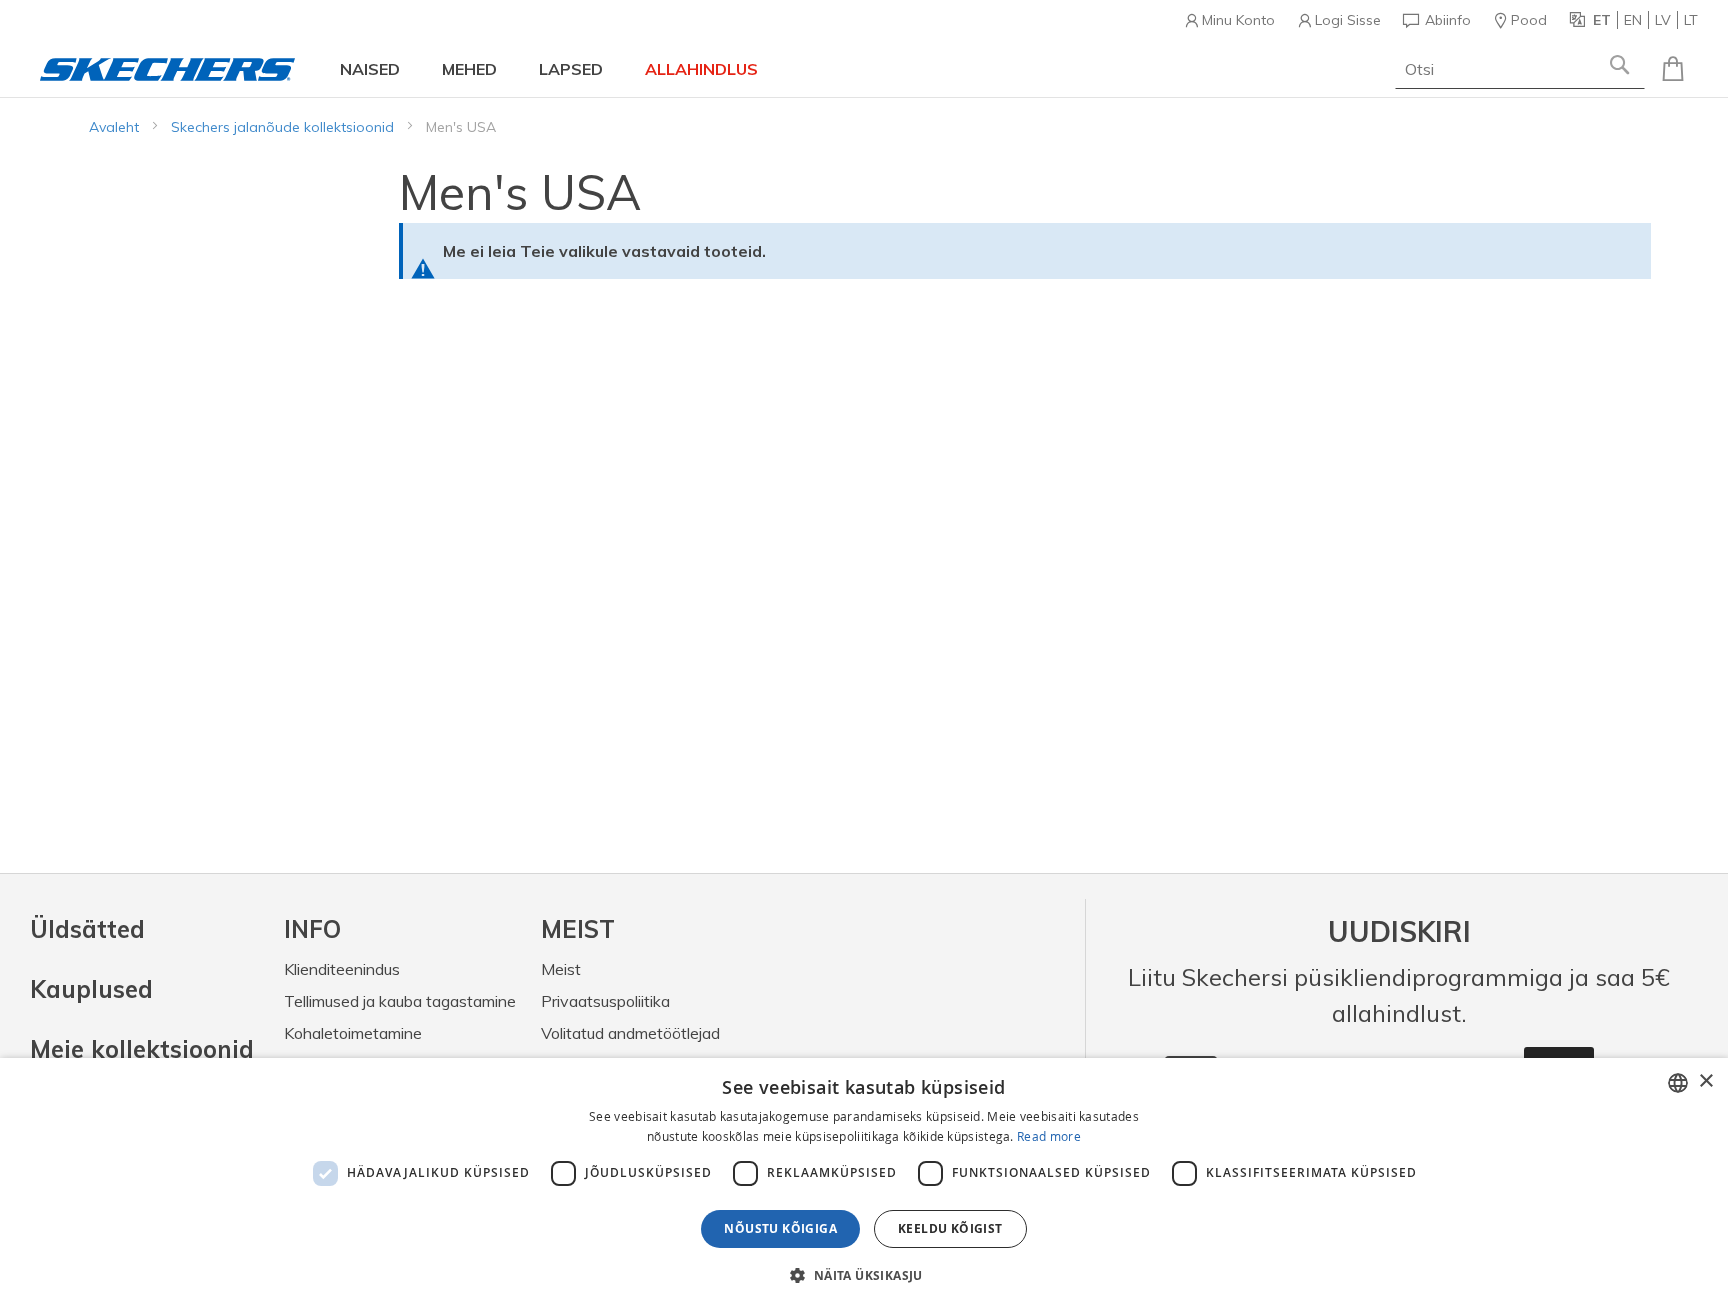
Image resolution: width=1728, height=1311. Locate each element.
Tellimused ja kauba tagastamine (400, 1001)
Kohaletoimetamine (353, 1033)
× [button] (1705, 1081)
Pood (1529, 20)
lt (1691, 20)
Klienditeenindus (342, 969)
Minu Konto (1238, 20)
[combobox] (1520, 69)
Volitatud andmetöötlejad (630, 1033)
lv (1663, 20)
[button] (863, 1275)
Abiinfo (1448, 20)
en (1633, 20)
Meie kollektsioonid (142, 1049)
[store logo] (167, 69)
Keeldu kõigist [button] (950, 1228)
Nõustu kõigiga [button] (780, 1228)
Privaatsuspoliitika (605, 1001)
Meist (561, 969)
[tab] (400, 929)
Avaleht (116, 127)
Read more (1049, 1136)
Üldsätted (87, 929)
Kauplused (91, 989)
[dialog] (864, 1184)
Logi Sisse (1348, 20)
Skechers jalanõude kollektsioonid (284, 127)
